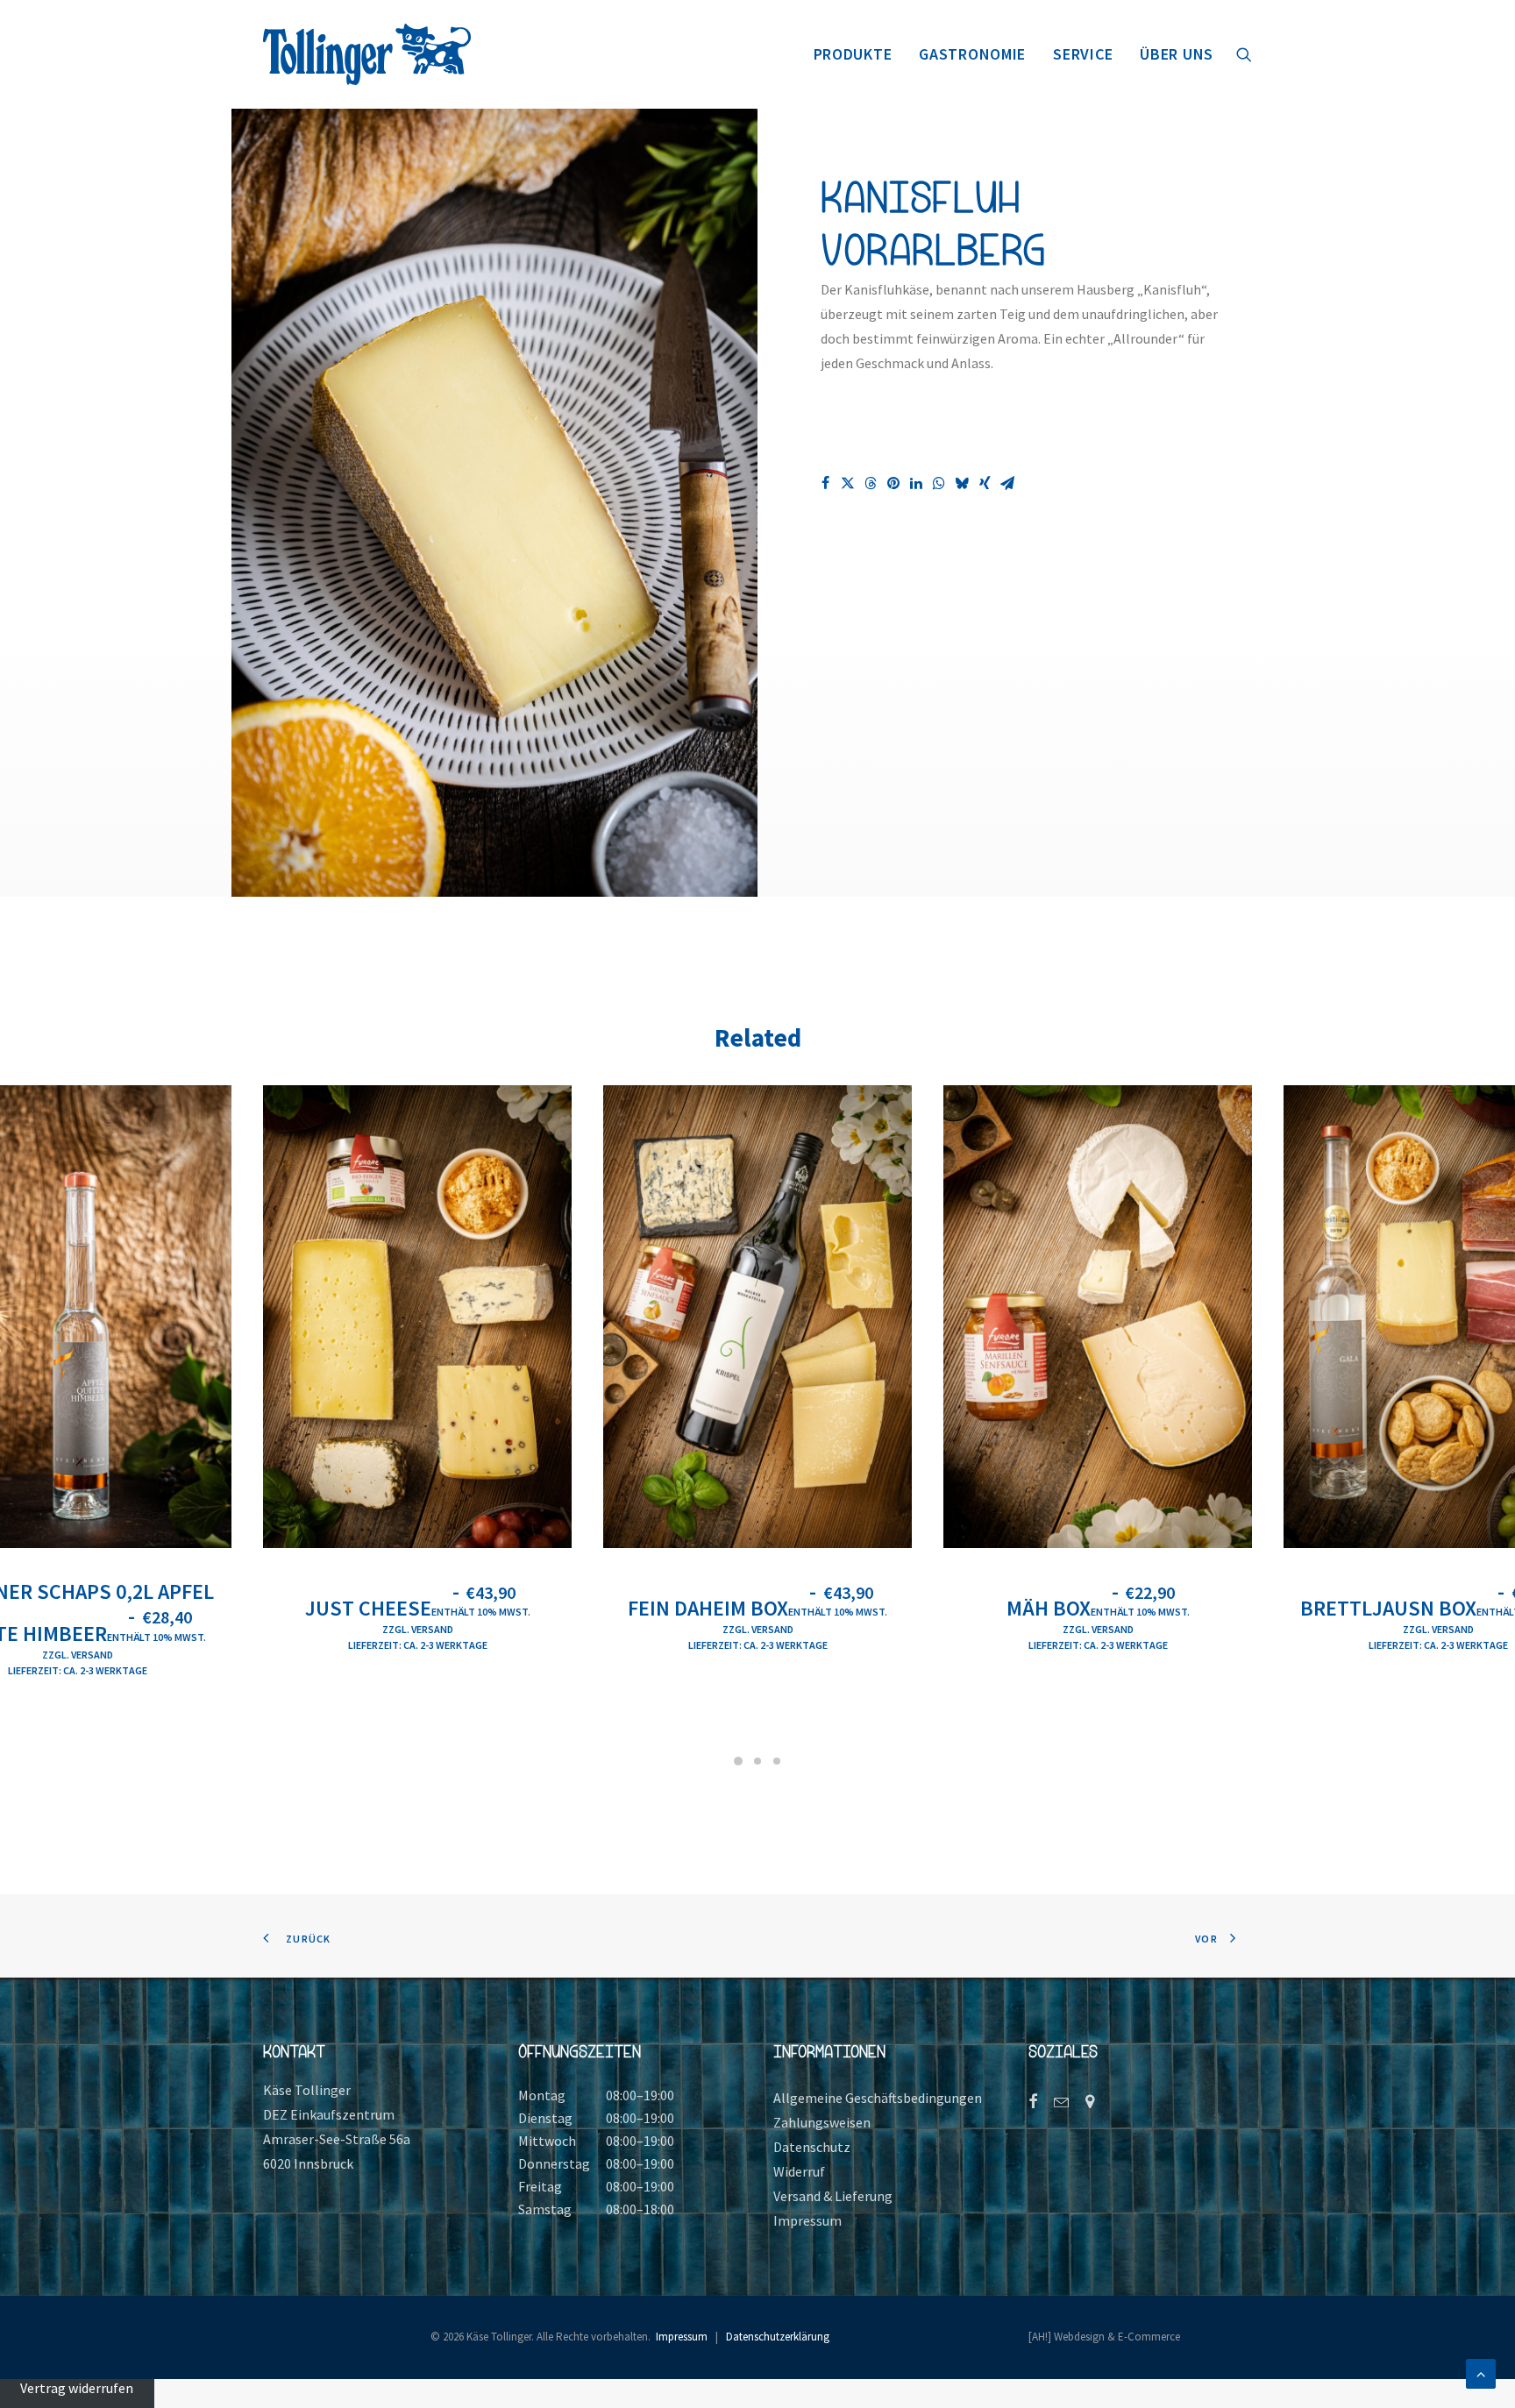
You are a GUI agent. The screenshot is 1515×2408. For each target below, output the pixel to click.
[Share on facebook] (825, 483)
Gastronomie (972, 54)
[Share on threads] (871, 483)
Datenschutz (812, 2147)
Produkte (853, 54)
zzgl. (57, 1655)
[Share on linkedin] (916, 483)
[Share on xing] (985, 483)
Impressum (807, 2220)
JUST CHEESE (418, 1608)
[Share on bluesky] (962, 483)
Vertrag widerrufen (77, 2388)
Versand (92, 1655)
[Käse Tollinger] (367, 54)
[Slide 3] (777, 1761)
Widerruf (799, 2171)
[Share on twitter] (848, 483)
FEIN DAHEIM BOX (757, 1608)
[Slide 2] (757, 1761)
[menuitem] (853, 54)
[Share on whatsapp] (939, 483)
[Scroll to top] (1481, 2372)
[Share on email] (1007, 483)
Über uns (1177, 54)
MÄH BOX (1098, 1608)
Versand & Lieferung (833, 2196)
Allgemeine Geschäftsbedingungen (878, 2098)
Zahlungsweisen (822, 2122)
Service (1083, 54)
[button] (1244, 54)
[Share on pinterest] (893, 483)
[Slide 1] (738, 1761)
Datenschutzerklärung (778, 2337)
